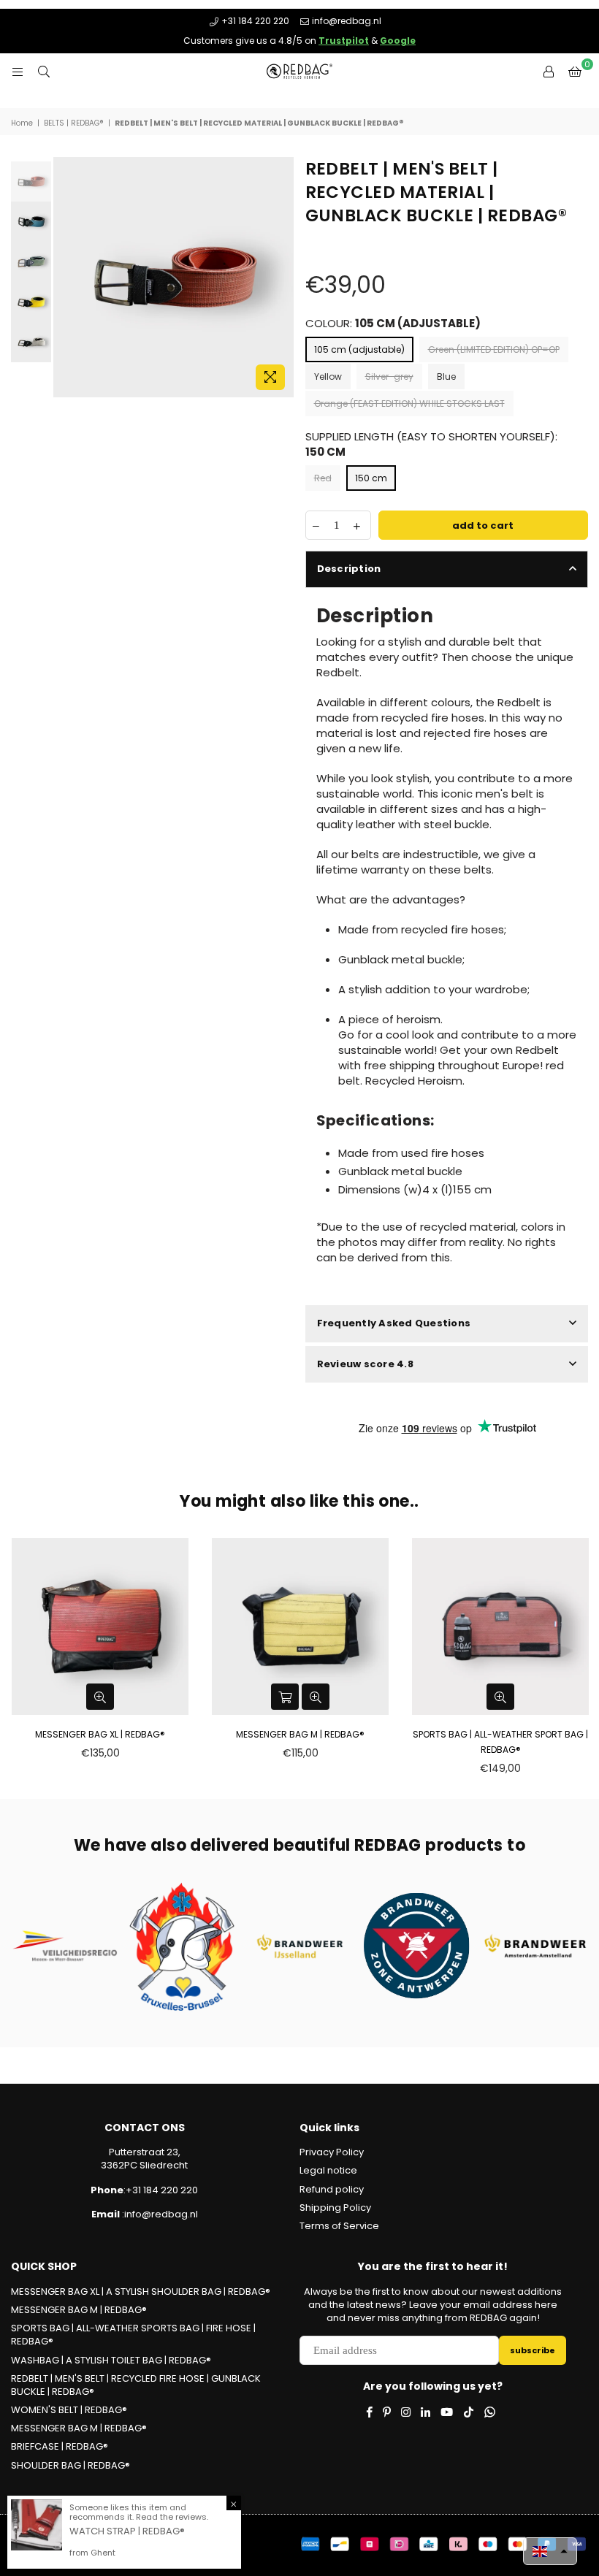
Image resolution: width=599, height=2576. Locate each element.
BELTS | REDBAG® (74, 123)
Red (323, 478)
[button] (550, 2551)
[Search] (44, 72)
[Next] (284, 262)
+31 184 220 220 (255, 21)
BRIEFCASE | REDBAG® (60, 2446)
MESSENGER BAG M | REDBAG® (300, 1734)
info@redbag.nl (347, 21)
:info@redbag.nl (159, 2214)
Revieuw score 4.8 (365, 1364)
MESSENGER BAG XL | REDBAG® (100, 1734)
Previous (66, 277)
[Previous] (22, 262)
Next (282, 277)
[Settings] (549, 72)
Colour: (393, 323)
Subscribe (533, 2350)
